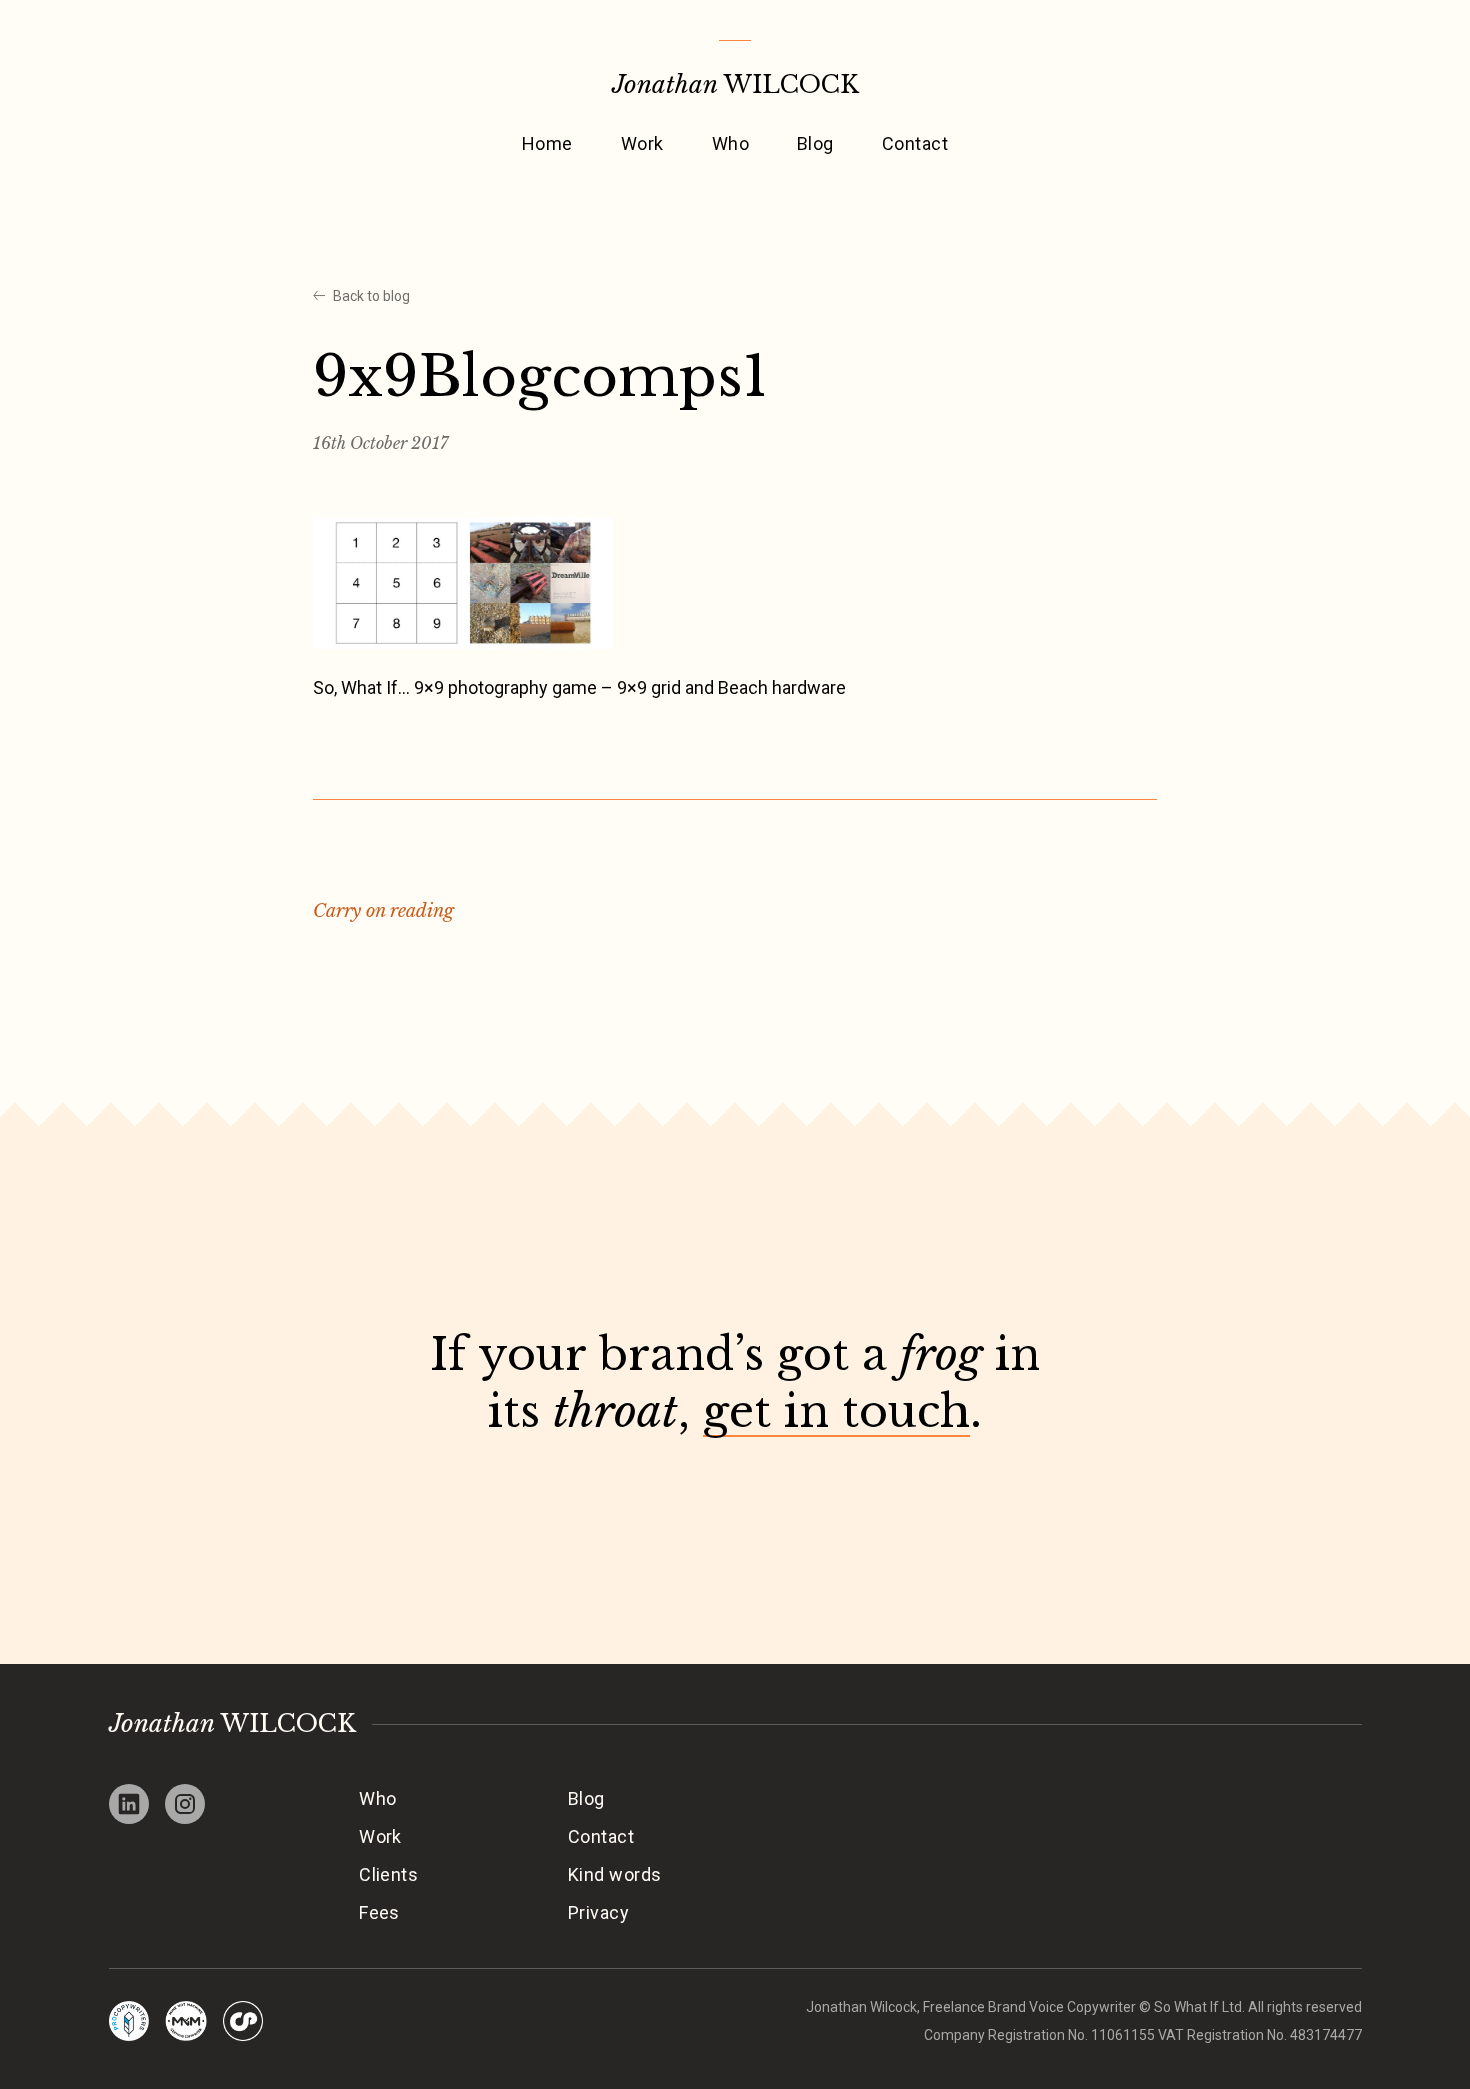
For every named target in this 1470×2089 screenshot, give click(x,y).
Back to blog (371, 296)
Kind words (615, 1874)
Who (730, 143)
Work (642, 143)
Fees (379, 1912)
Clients (388, 1874)
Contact (915, 143)
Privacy (598, 1912)
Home (547, 143)
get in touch (836, 1411)
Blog (815, 143)
